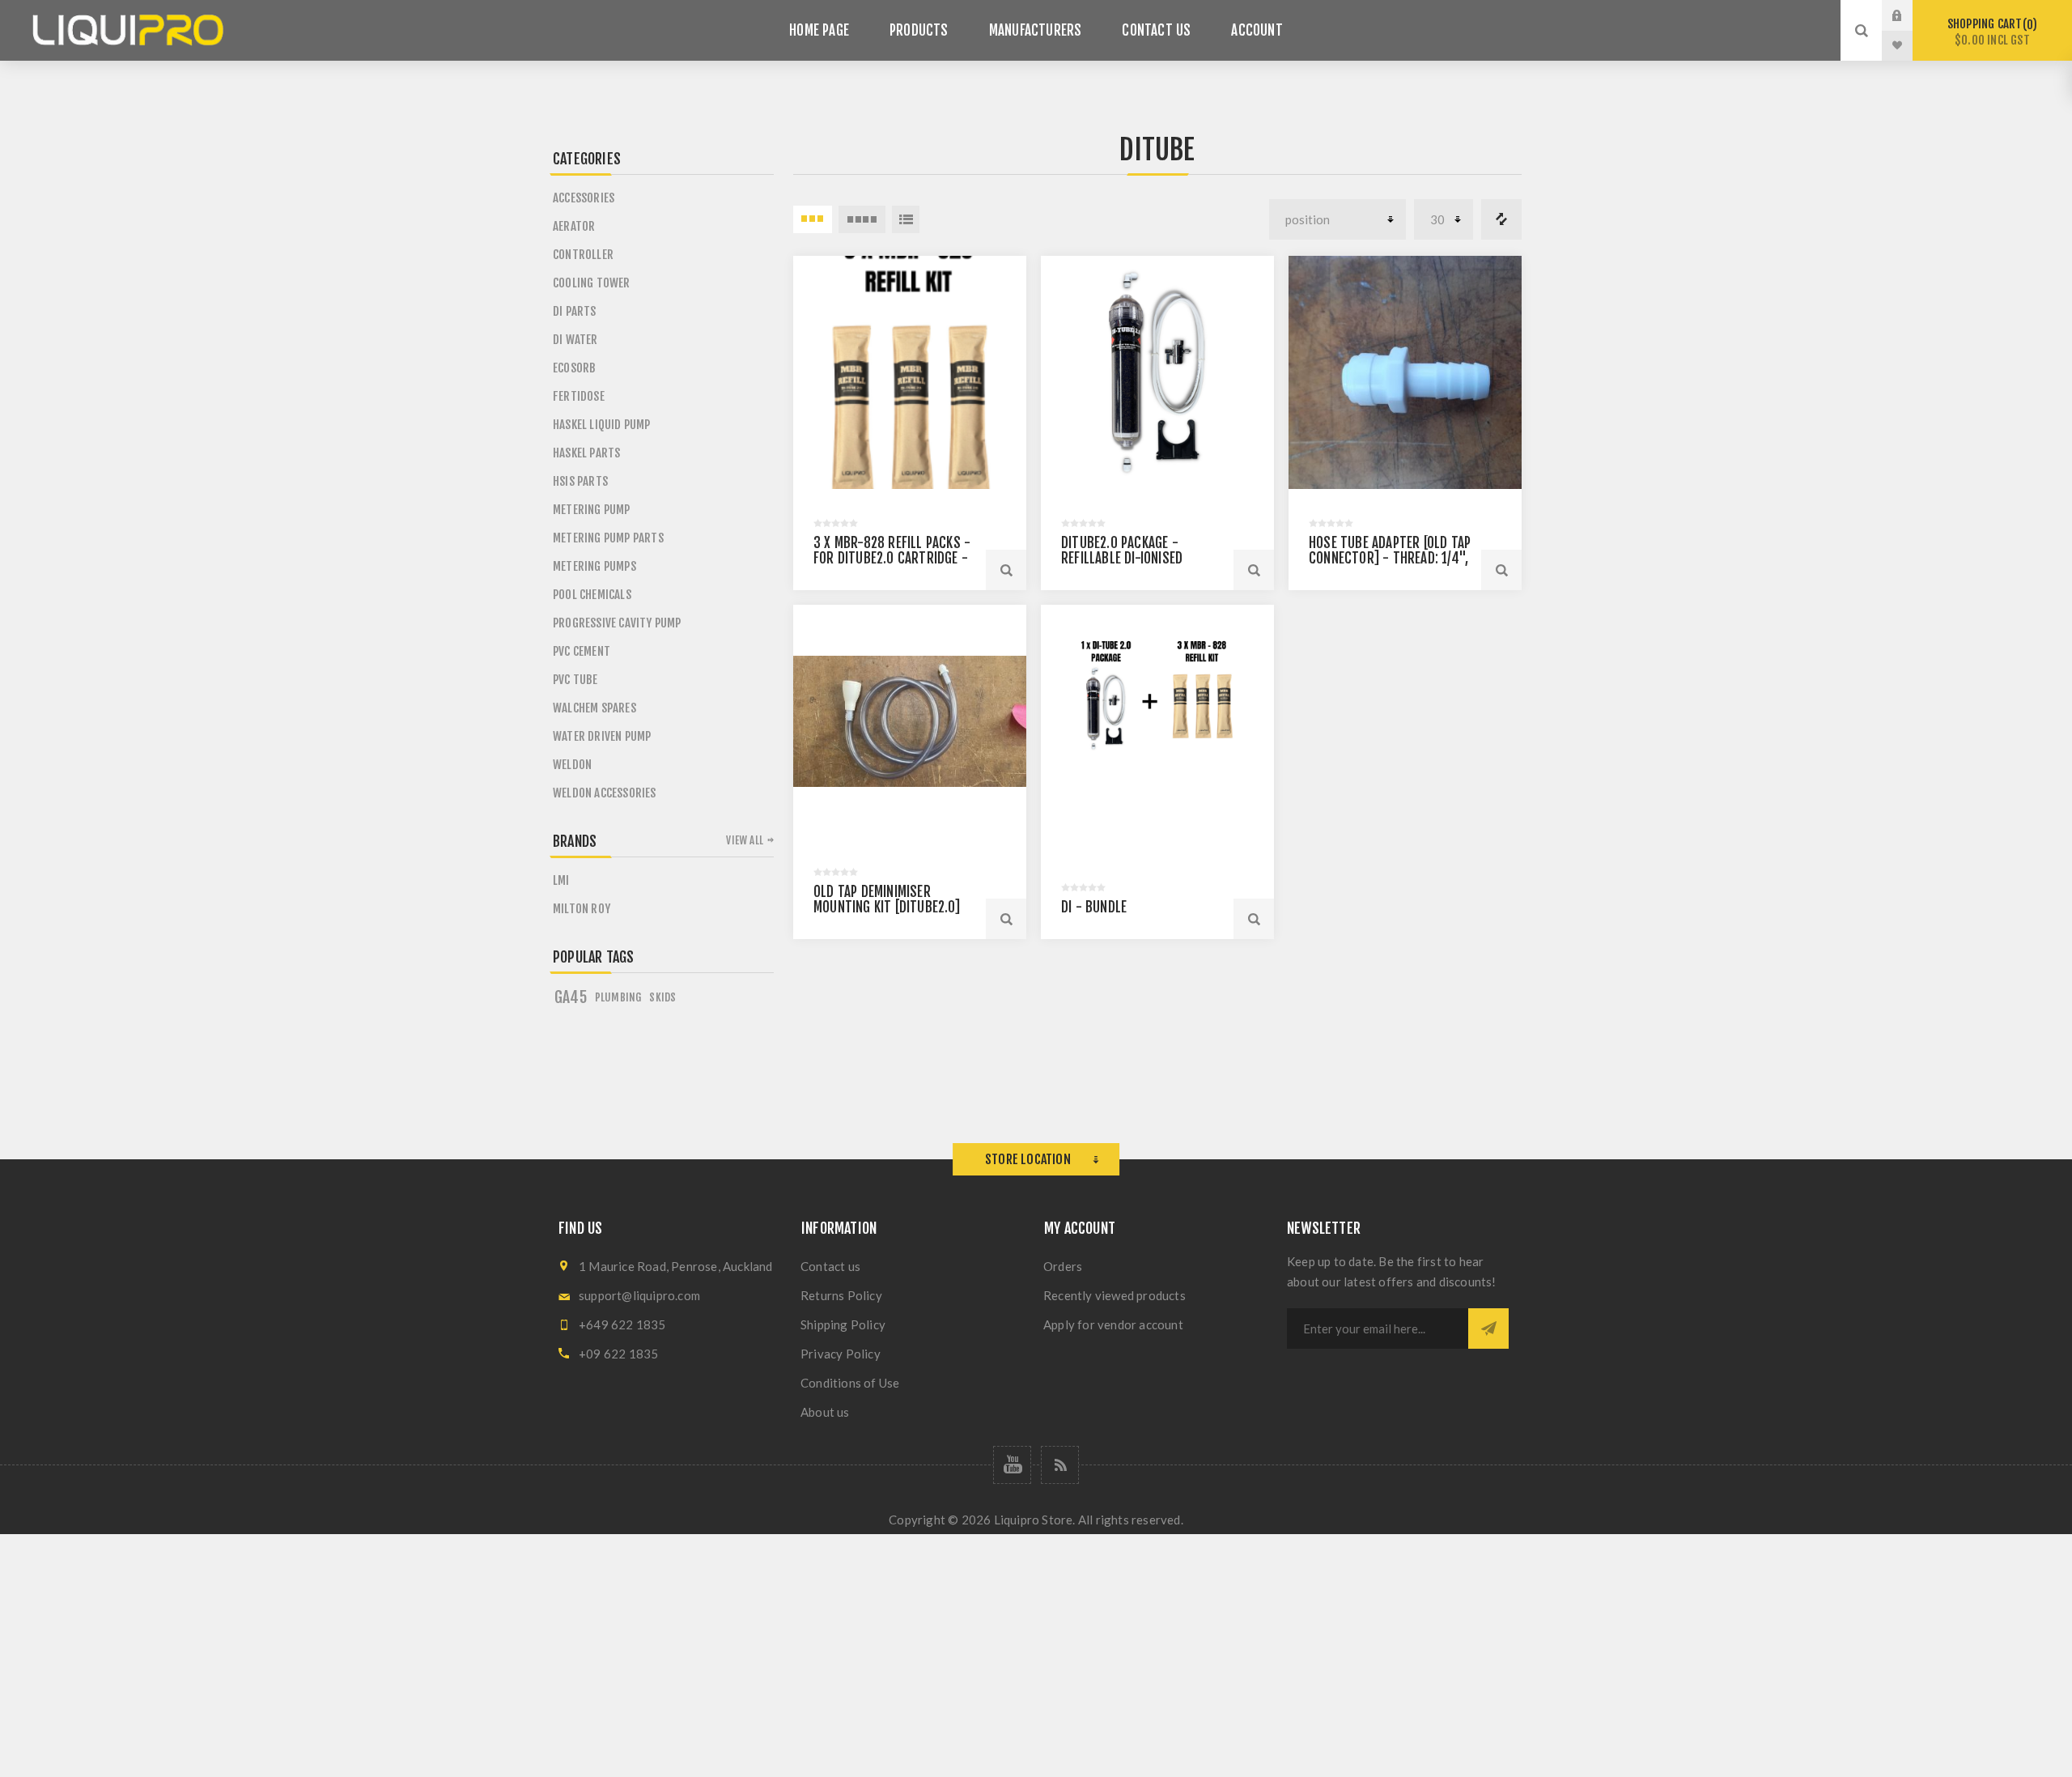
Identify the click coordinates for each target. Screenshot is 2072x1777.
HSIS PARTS (580, 481)
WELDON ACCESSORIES (605, 793)
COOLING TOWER (592, 283)
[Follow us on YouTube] (1012, 1465)
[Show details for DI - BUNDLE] (1157, 721)
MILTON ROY (582, 909)
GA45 (571, 997)
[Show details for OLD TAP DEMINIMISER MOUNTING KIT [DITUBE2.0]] (910, 721)
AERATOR (574, 226)
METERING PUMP (592, 510)
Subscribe (1488, 1328)
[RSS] (1060, 1465)
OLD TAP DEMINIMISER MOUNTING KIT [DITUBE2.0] (887, 899)
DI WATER (575, 340)
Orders (1063, 1266)
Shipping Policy (843, 1324)
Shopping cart (1990, 32)
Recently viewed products (1115, 1295)
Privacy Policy (841, 1354)
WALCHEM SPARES (594, 708)
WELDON (572, 765)
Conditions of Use (850, 1383)
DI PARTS (575, 311)
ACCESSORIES (584, 198)
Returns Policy (841, 1295)
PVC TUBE (575, 680)
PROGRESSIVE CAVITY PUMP (617, 623)
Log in (1909, 15)
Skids (662, 997)
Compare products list (1501, 219)
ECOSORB (574, 368)
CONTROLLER (583, 255)
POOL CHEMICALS (592, 595)
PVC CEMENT (582, 651)
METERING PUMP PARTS (608, 538)
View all (745, 840)
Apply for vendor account (1113, 1324)
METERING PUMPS (594, 566)
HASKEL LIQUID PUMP (602, 425)
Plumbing (618, 997)
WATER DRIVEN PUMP (602, 736)
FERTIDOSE (579, 396)
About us (825, 1412)
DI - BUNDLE (1094, 907)
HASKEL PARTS (586, 453)
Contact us (830, 1266)
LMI (561, 880)
